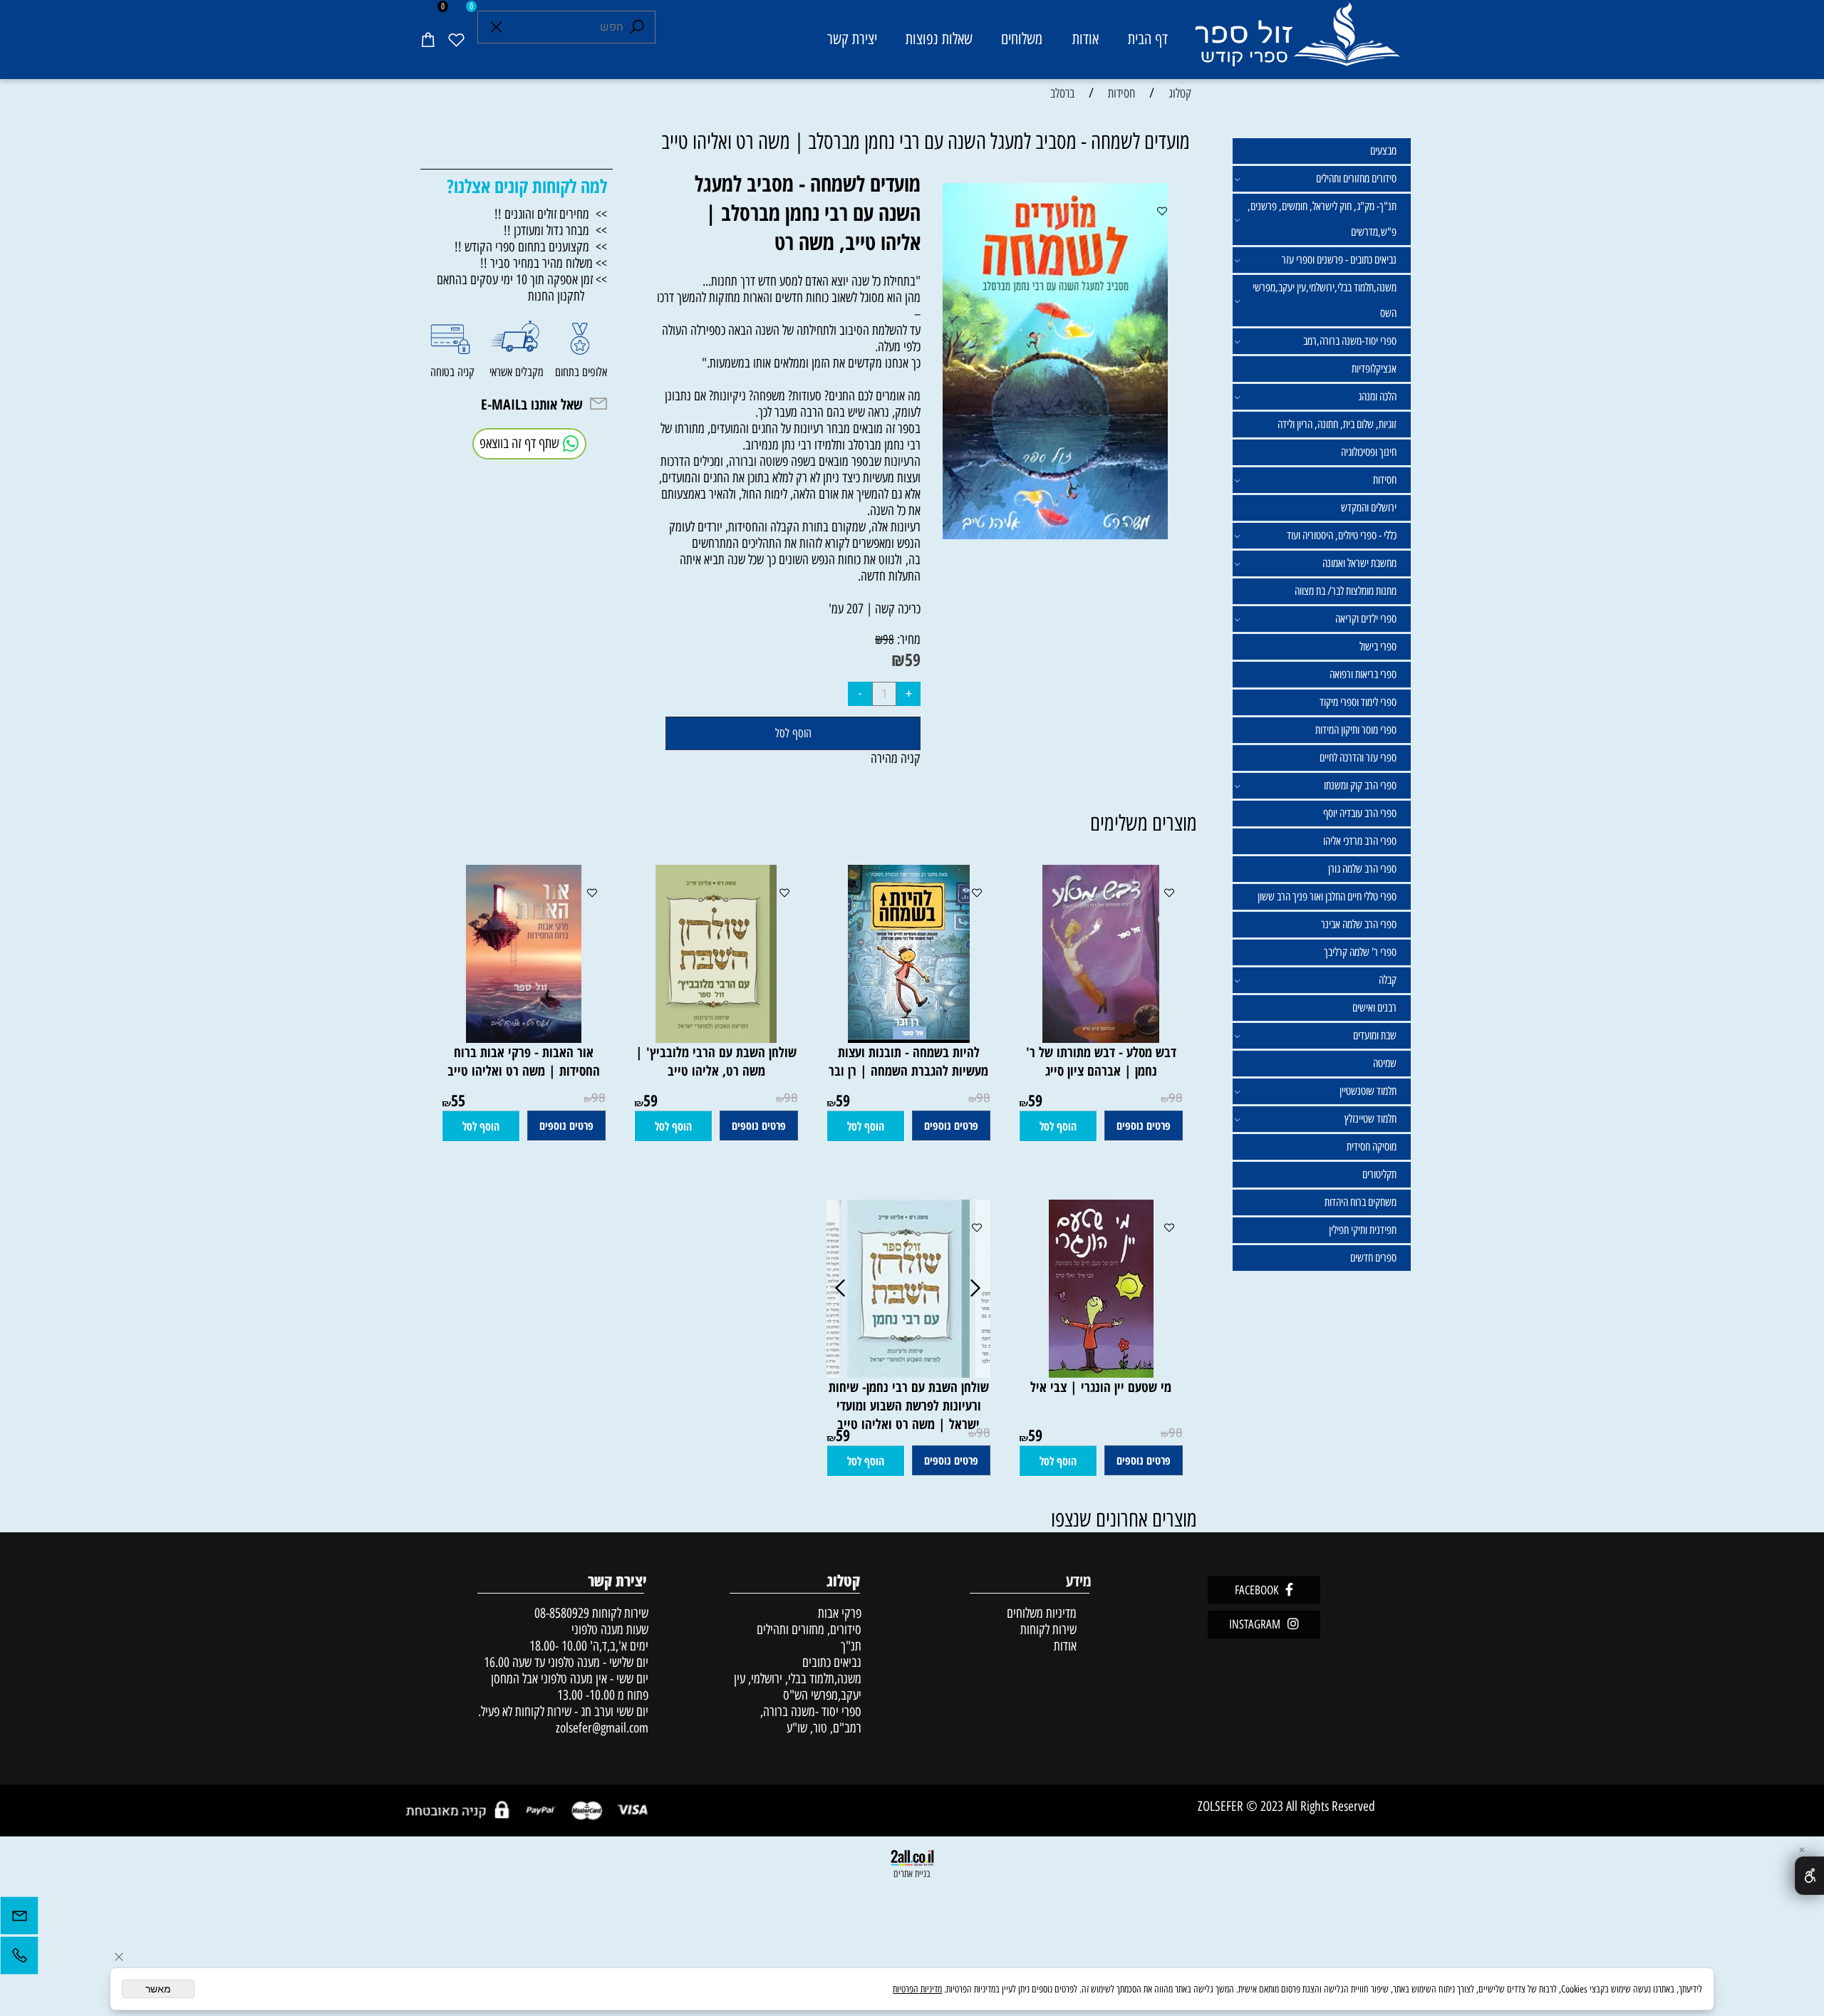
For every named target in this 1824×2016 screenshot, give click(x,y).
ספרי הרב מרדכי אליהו (1360, 841)
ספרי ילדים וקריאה (1366, 619)
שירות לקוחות (1048, 1630)
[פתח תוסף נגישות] (1809, 1876)
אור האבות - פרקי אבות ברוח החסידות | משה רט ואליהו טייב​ (524, 1061)
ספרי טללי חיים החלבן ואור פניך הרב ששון (1327, 897)
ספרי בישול (1378, 646)
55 (458, 1100)
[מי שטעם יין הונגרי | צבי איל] (1101, 1373)
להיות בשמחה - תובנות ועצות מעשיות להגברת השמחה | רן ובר (908, 1061)
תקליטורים (1379, 1174)
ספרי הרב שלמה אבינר (1359, 924)
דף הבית (1148, 39)
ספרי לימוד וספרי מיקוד (1358, 702)
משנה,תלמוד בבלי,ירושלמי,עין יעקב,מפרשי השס (1325, 300)
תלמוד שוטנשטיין (1368, 1091)
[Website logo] (1296, 42)
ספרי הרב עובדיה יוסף (1360, 813)
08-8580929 (562, 1613)
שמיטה (1385, 1063)
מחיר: (907, 639)
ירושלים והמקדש (1369, 508)
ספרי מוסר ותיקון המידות (1356, 730)
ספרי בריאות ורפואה (1363, 674)
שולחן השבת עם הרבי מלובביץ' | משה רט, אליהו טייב (716, 1061)
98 (888, 640)
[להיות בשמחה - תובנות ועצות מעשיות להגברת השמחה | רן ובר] (909, 1038)
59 (913, 659)
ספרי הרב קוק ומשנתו (1360, 785)
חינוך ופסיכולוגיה (1369, 452)
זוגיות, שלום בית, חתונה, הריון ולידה (1337, 424)
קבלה (1388, 980)
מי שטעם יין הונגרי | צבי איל (1101, 1387)
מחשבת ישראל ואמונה (1359, 563)
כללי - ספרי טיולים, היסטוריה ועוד (1342, 535)
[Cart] (427, 39)
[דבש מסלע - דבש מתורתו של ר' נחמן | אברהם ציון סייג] (1101, 1038)
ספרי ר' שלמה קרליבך (1360, 952)
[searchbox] (566, 27)
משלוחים (1022, 39)
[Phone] (19, 1959)
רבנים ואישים (1374, 1008)
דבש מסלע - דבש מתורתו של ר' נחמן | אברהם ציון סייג (1101, 1061)
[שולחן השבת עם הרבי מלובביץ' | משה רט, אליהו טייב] (716, 1038)
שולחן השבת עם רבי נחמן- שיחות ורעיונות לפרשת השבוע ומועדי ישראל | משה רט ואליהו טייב (909, 1406)
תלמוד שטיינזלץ (1370, 1119)
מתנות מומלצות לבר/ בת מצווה (1346, 591)
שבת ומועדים (1375, 1035)
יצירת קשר (852, 39)
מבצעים (1383, 151)
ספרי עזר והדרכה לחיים (1358, 758)
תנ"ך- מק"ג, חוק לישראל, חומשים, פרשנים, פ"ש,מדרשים (1322, 219)
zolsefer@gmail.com (600, 1728)
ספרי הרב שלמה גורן (1362, 869)
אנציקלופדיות (1374, 369)
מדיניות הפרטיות (917, 1989)
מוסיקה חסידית (1372, 1147)
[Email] (19, 1919)
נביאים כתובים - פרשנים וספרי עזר (1339, 260)
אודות (1085, 39)
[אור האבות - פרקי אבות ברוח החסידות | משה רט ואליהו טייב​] (524, 1038)
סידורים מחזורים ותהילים (1356, 178)
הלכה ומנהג (1377, 396)
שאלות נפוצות (939, 39)
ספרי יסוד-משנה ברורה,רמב (1350, 341)
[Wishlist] (456, 39)
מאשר (158, 1989)
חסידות (1385, 480)
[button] (1058, 1126)
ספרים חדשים (1373, 1258)
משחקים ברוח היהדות (1361, 1202)
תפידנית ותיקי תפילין (1363, 1230)
